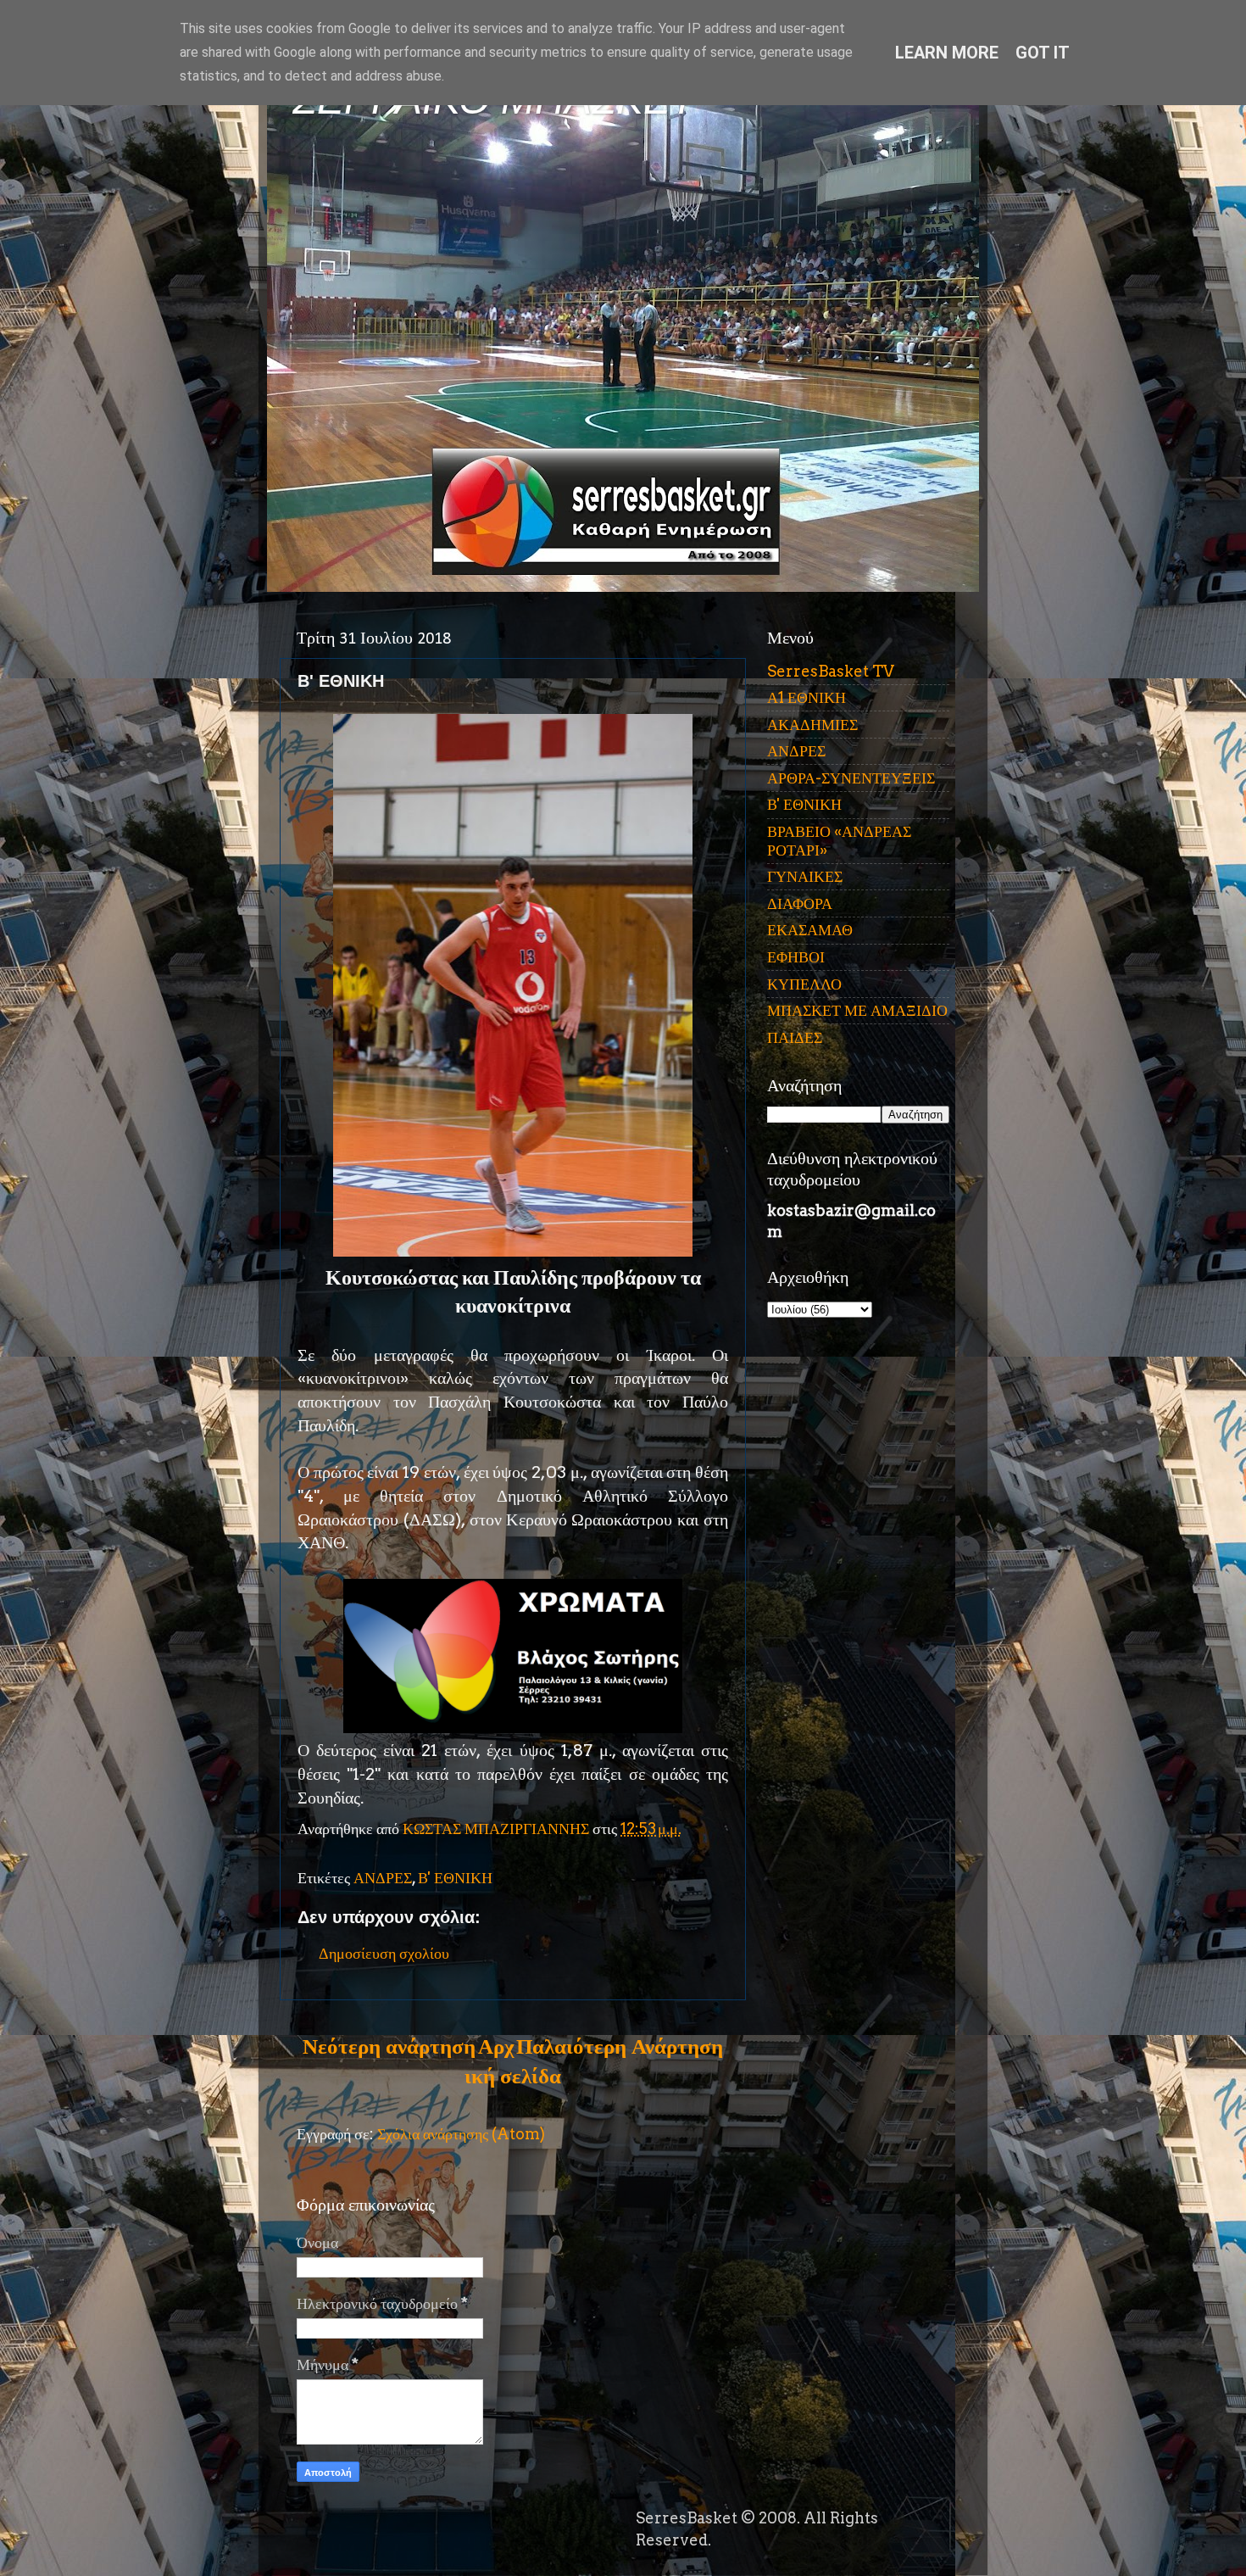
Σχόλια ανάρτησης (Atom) (461, 2134)
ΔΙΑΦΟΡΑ (800, 903)
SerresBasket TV (831, 671)
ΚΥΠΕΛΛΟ (804, 984)
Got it (1043, 53)
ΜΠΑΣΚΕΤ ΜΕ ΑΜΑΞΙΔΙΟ (857, 1010)
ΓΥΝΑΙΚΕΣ (805, 876)
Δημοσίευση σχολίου (384, 1953)
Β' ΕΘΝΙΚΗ (455, 1878)
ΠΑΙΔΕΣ (795, 1037)
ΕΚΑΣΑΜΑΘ (810, 930)
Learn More (947, 53)
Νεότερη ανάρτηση (389, 2046)
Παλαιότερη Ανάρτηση (620, 2046)
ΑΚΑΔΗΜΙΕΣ (812, 725)
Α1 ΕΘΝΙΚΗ (807, 697)
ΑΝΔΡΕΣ (383, 1878)
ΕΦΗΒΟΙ (796, 957)
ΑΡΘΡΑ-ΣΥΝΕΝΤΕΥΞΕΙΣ (851, 778)
